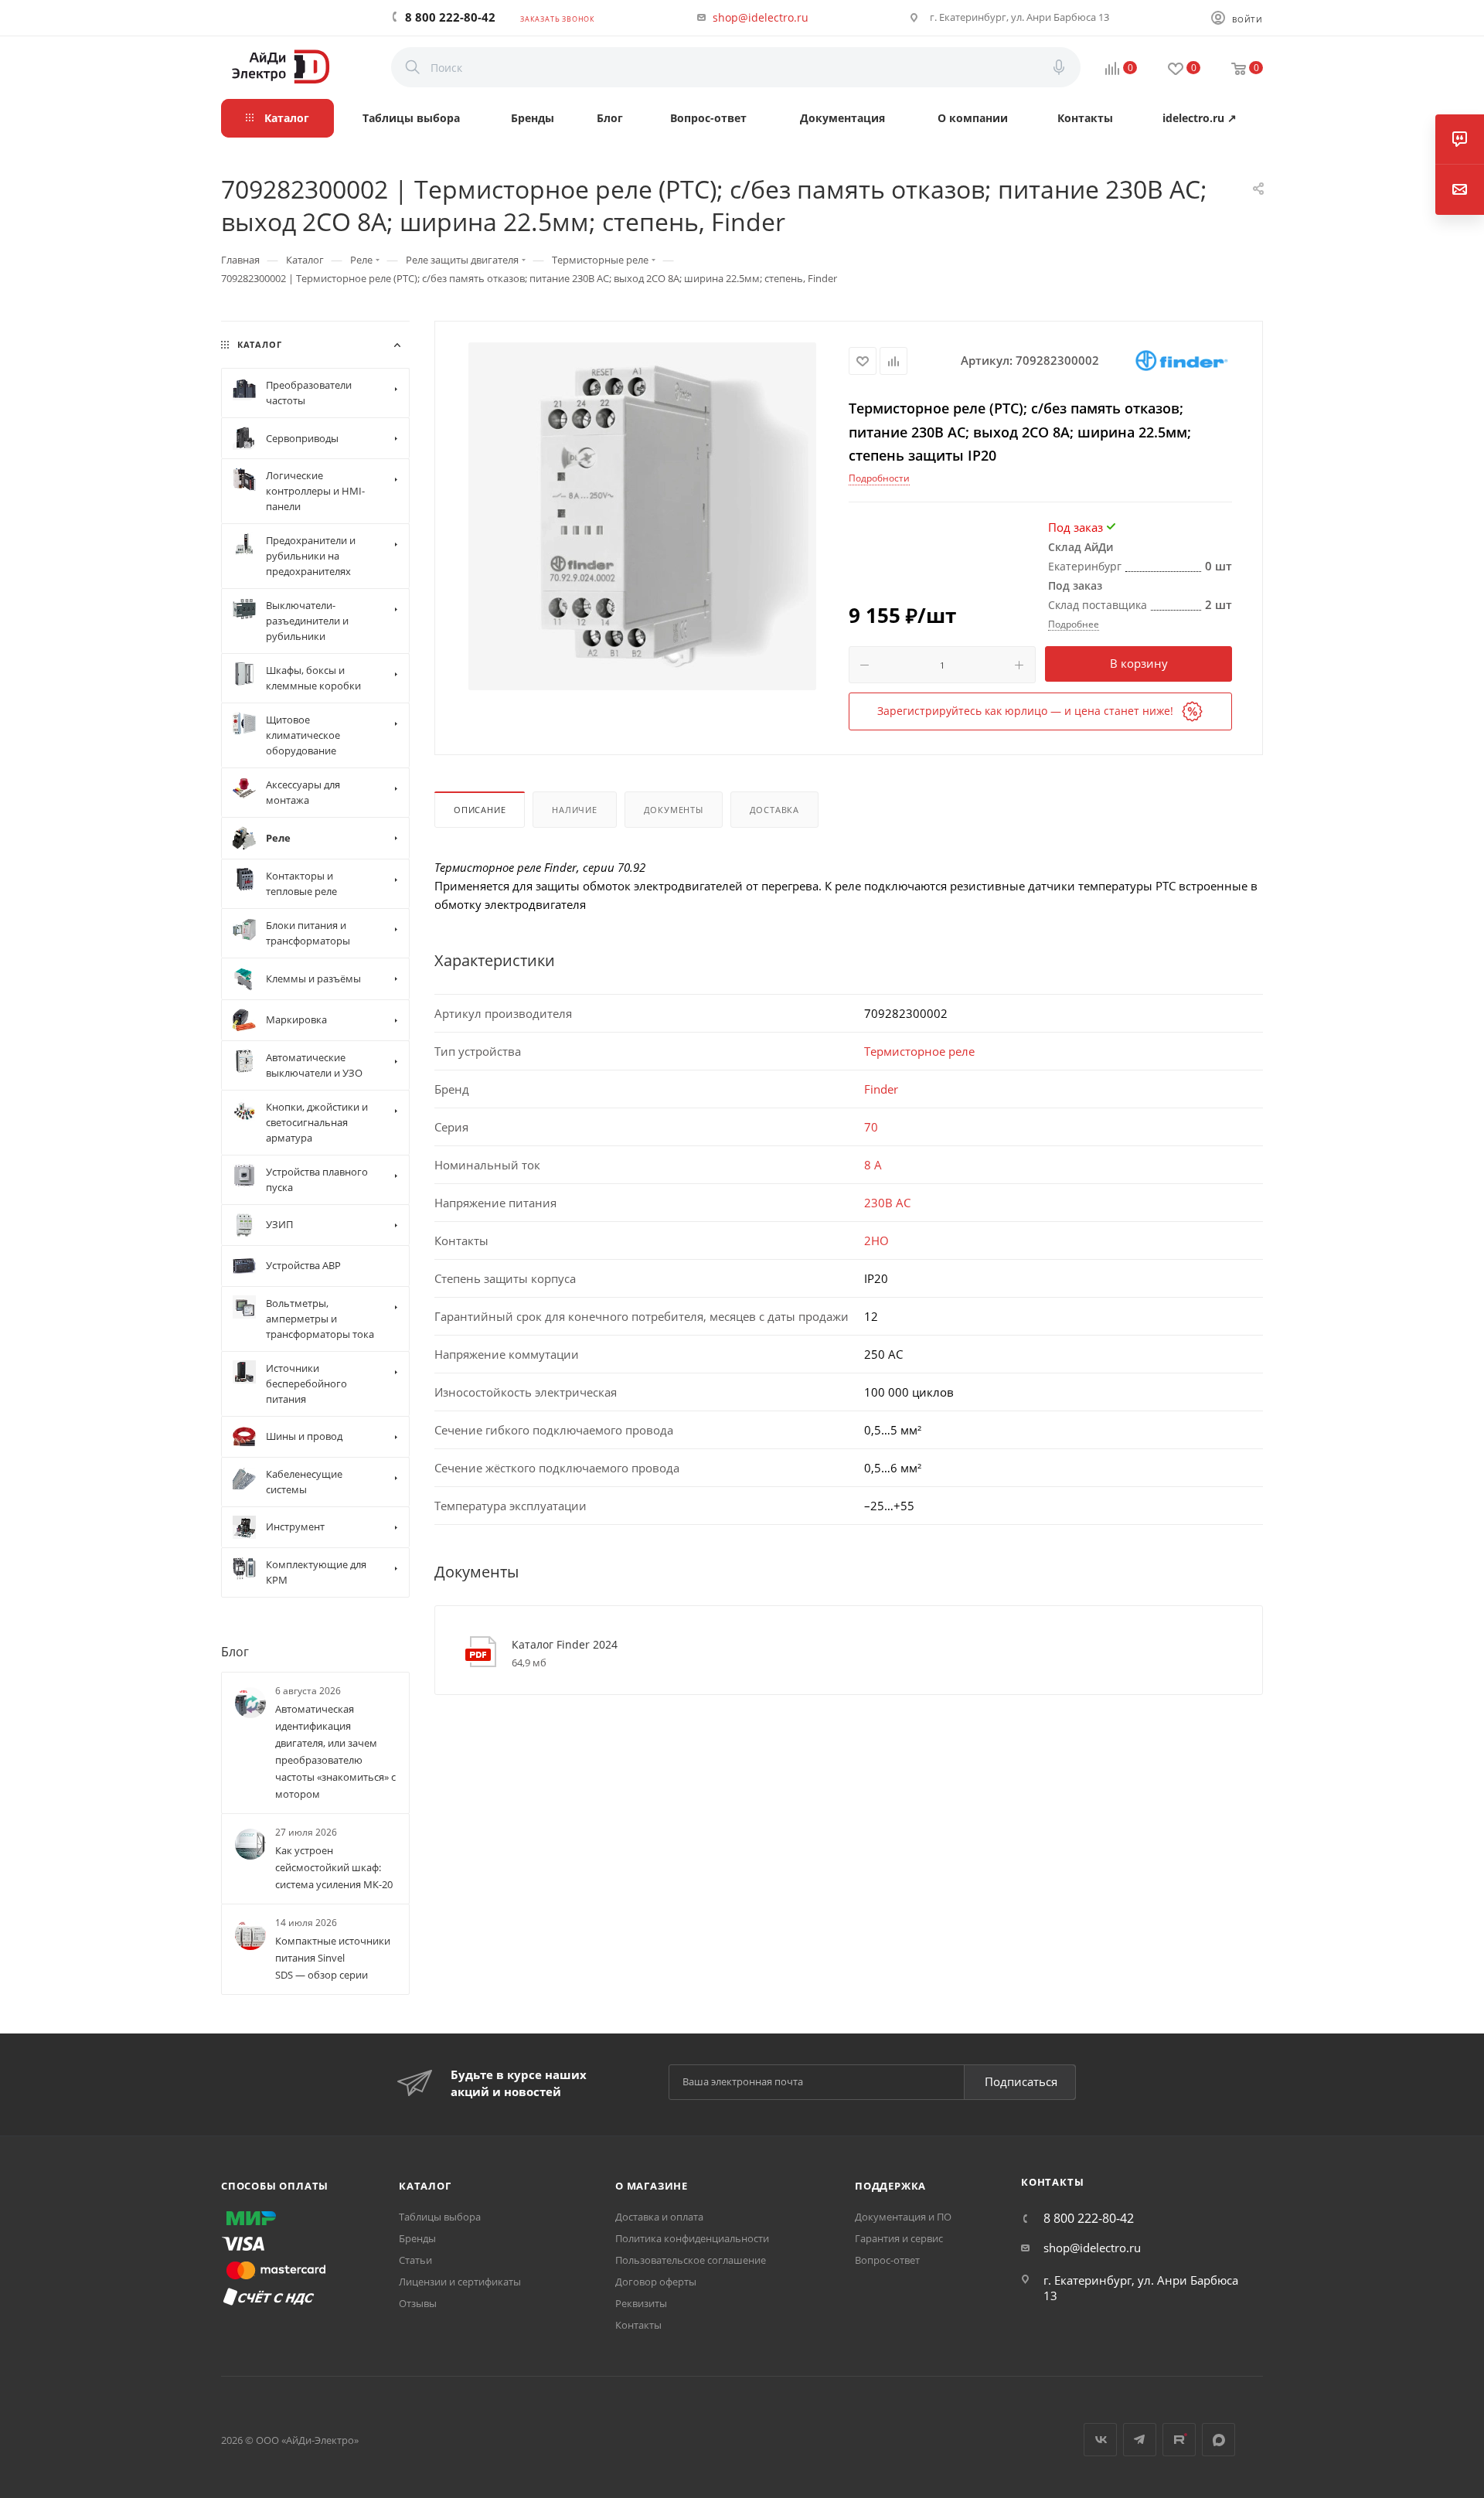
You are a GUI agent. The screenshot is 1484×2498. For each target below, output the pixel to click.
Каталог (425, 2186)
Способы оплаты (275, 2186)
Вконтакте (1100, 2440)
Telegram (1140, 2440)
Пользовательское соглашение (691, 2260)
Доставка (774, 810)
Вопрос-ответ (887, 2260)
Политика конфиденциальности (692, 2238)
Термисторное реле (919, 1051)
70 (871, 1127)
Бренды (417, 2238)
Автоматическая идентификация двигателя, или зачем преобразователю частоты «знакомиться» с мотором (335, 1751)
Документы (674, 810)
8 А (873, 1165)
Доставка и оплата (659, 2217)
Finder (881, 1089)
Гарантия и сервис (899, 2238)
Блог (235, 1651)
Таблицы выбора (440, 2217)
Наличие (575, 810)
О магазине (652, 2186)
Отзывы (418, 2303)
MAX (1219, 2440)
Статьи (415, 2260)
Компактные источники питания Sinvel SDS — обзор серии (333, 1958)
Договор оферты (656, 2282)
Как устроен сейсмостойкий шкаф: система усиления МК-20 (334, 1867)
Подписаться (1021, 2081)
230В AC (887, 1203)
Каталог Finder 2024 (565, 1644)
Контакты (638, 2325)
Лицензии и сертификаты (460, 2282)
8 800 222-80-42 (450, 17)
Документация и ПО (903, 2217)
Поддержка (890, 2186)
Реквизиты (641, 2303)
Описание (480, 810)
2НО (876, 1240)
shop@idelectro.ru (761, 17)
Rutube (1179, 2440)
